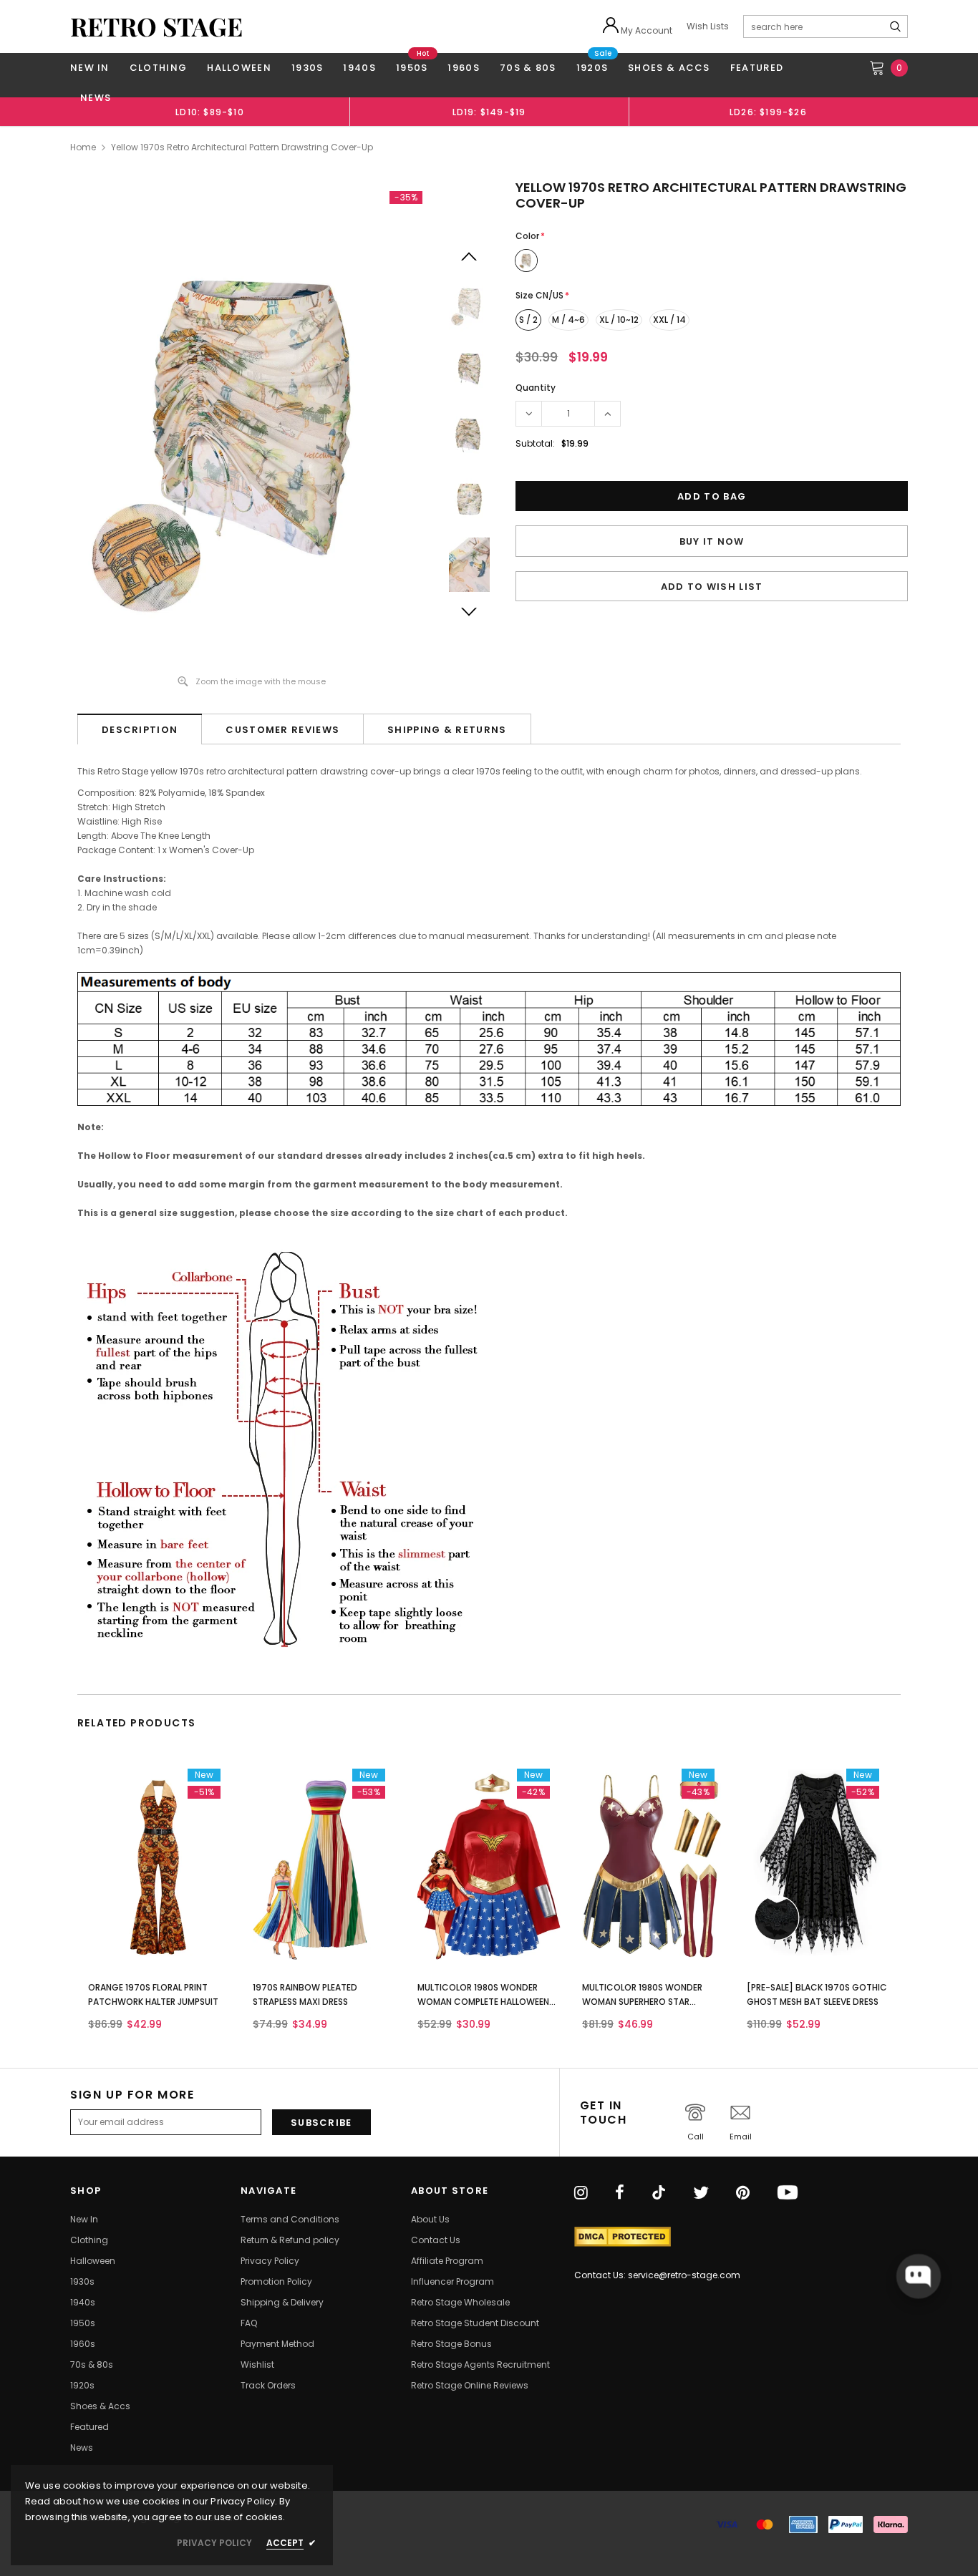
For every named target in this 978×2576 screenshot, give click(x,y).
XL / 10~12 (619, 320)
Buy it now (712, 541)
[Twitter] (701, 2194)
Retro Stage (156, 26)
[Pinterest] (743, 2194)
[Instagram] (581, 2194)
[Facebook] (620, 2194)
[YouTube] (788, 2194)
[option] (210, 112)
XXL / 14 (669, 320)
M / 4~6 (568, 320)
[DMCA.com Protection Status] (623, 2237)
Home (83, 147)
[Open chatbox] (919, 2276)
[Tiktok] (659, 2194)
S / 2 (528, 320)
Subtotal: (535, 443)
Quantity (536, 388)
